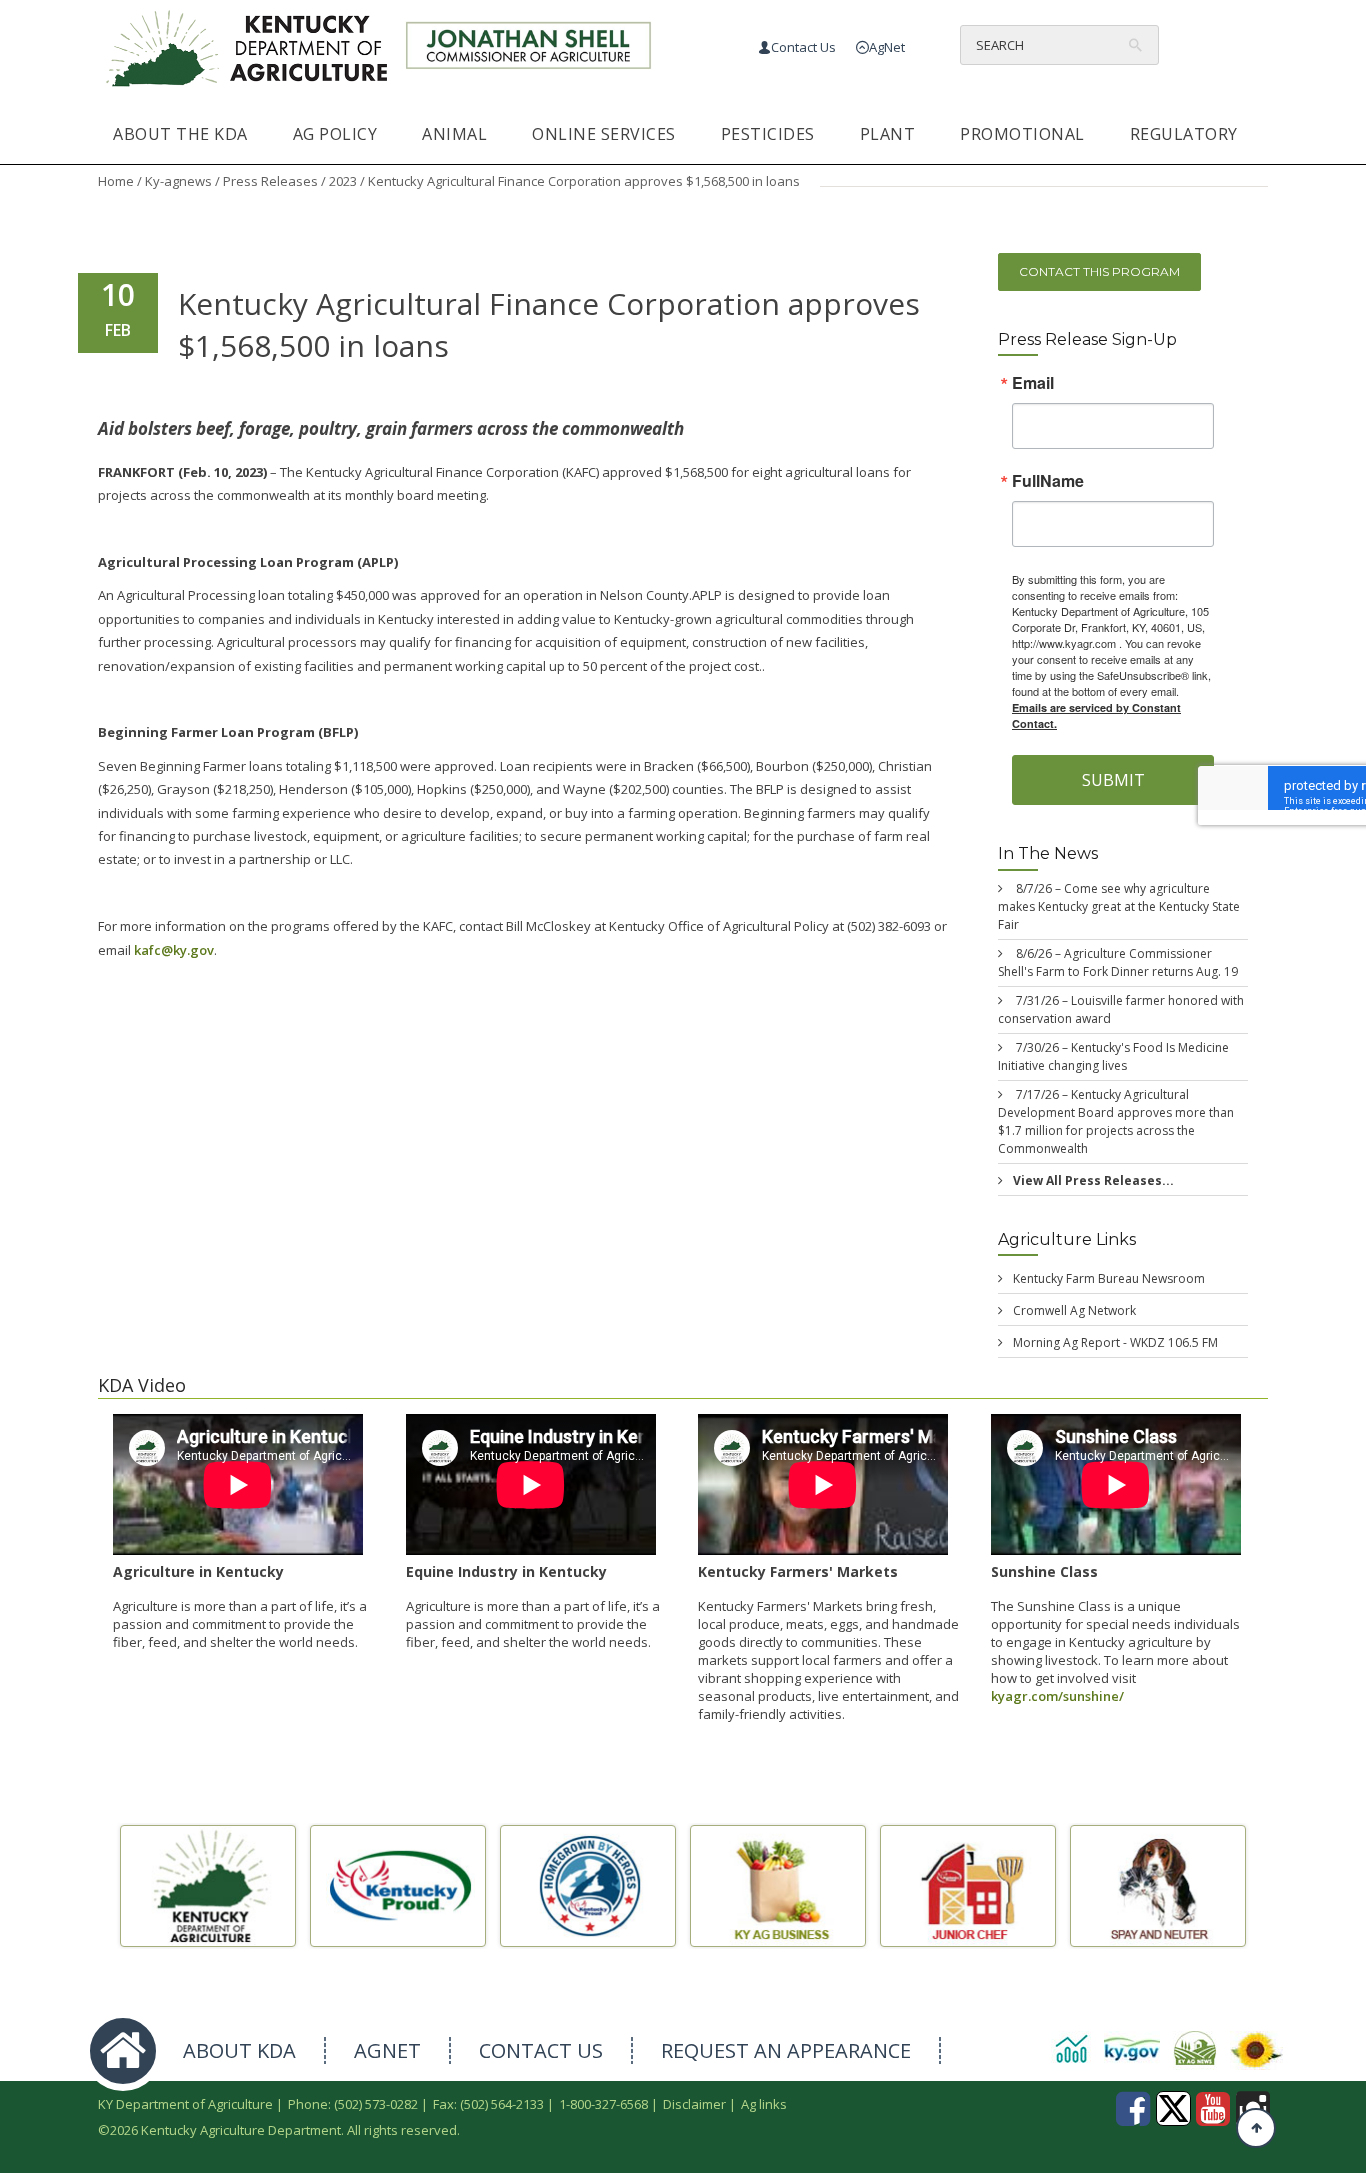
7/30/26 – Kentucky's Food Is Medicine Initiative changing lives (1113, 1056)
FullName (1048, 482)
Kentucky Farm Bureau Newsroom (1109, 1278)
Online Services (604, 134)
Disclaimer (694, 2104)
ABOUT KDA (239, 2050)
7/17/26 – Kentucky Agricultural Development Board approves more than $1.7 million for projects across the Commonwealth (1116, 1121)
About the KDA (180, 134)
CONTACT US (541, 2050)
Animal (454, 134)
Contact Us (803, 47)
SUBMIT (1113, 781)
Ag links (764, 2104)
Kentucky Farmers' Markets (798, 1571)
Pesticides (768, 134)
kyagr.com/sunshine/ (1057, 1696)
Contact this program (1099, 271)
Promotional (1022, 134)
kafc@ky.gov (174, 950)
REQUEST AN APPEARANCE (786, 2050)
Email (1033, 384)
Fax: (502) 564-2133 (488, 2104)
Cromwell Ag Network (1074, 1310)
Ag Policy (335, 134)
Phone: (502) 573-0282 (353, 2104)
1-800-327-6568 (603, 2104)
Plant (888, 134)
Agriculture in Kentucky (198, 1571)
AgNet (887, 47)
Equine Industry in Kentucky (506, 1571)
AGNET (387, 2050)
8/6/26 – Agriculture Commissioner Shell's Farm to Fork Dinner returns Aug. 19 (1118, 962)
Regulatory (1184, 134)
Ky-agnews (178, 181)
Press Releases (270, 181)
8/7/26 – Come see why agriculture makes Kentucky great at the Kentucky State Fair (1119, 906)
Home (116, 181)
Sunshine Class (1044, 1571)
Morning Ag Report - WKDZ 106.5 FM (1115, 1342)
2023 (343, 181)
